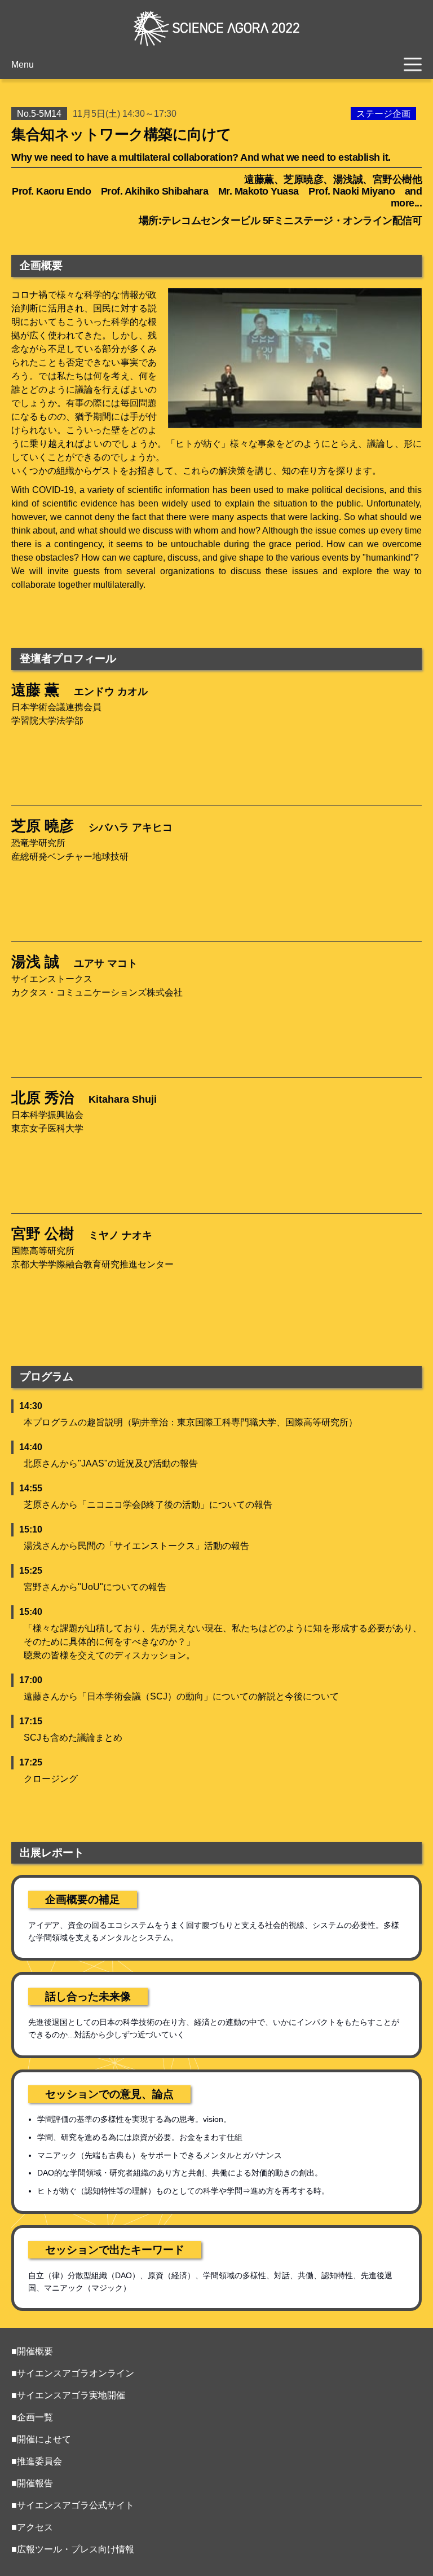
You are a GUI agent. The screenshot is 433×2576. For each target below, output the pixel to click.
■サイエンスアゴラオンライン (73, 2373)
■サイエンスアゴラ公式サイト (73, 2505)
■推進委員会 (37, 2461)
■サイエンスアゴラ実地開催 (68, 2395)
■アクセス (32, 2527)
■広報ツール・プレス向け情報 (73, 2549)
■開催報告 (32, 2483)
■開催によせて (41, 2439)
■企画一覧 (32, 2417)
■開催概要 (32, 2351)
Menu (23, 65)
